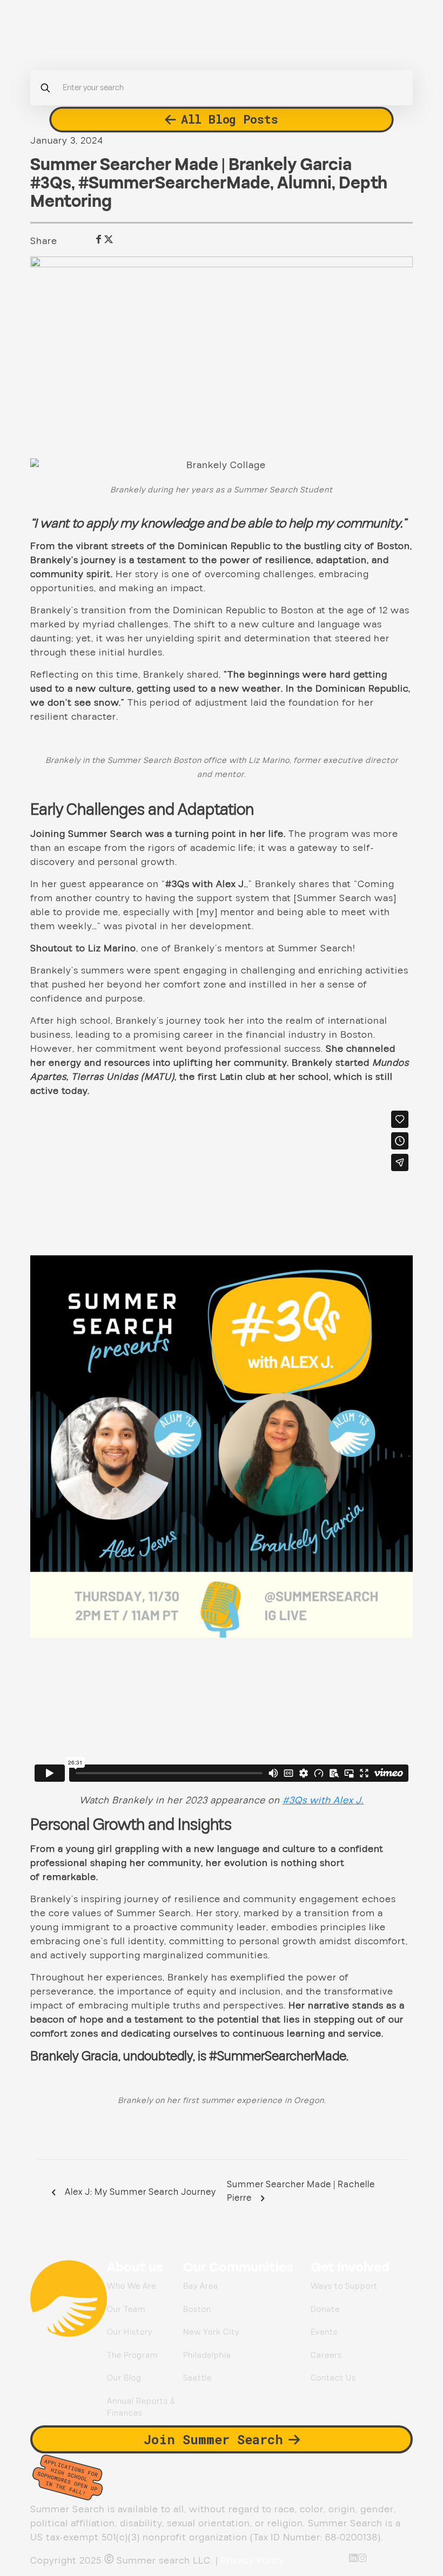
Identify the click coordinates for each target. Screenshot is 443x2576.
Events (324, 2332)
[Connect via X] (109, 239)
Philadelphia (207, 2355)
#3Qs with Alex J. (323, 1800)
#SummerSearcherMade (174, 184)
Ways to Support (344, 2286)
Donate (325, 2310)
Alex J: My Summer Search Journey (139, 2192)
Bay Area (201, 2286)
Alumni (304, 184)
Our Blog (124, 2378)
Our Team (126, 2310)
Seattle (197, 2378)
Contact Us (333, 2378)
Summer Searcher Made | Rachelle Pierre (301, 2192)
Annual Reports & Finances (141, 2408)
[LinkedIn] (354, 2558)
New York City (211, 2332)
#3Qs (51, 184)
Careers (326, 2355)
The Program (132, 2355)
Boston (197, 2310)
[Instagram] (363, 2558)
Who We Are (132, 2286)
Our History (130, 2332)
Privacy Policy (253, 2561)
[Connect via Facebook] (99, 239)
